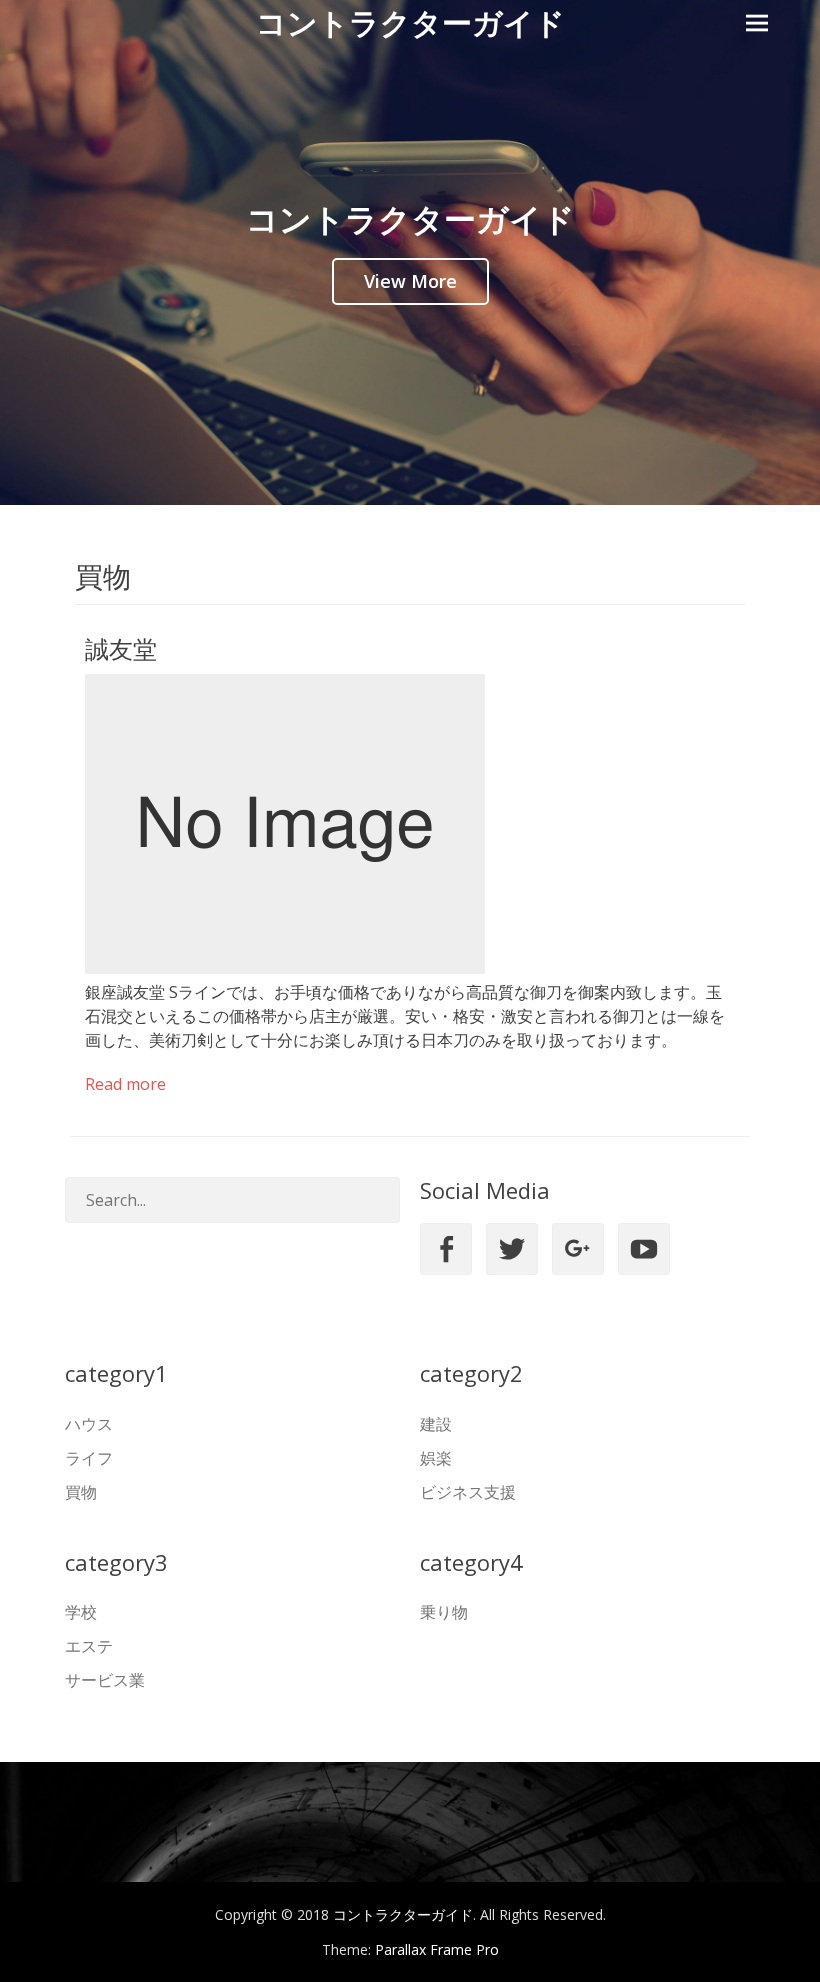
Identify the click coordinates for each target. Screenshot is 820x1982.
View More (410, 281)
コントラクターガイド (410, 22)
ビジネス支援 (468, 1492)
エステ (89, 1646)
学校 (81, 1612)
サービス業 (105, 1680)
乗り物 (444, 1612)
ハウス (89, 1424)
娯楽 (436, 1458)
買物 (81, 1492)
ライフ (89, 1458)
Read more (125, 1084)
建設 (436, 1424)
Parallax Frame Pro (437, 1949)
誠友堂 (121, 648)
